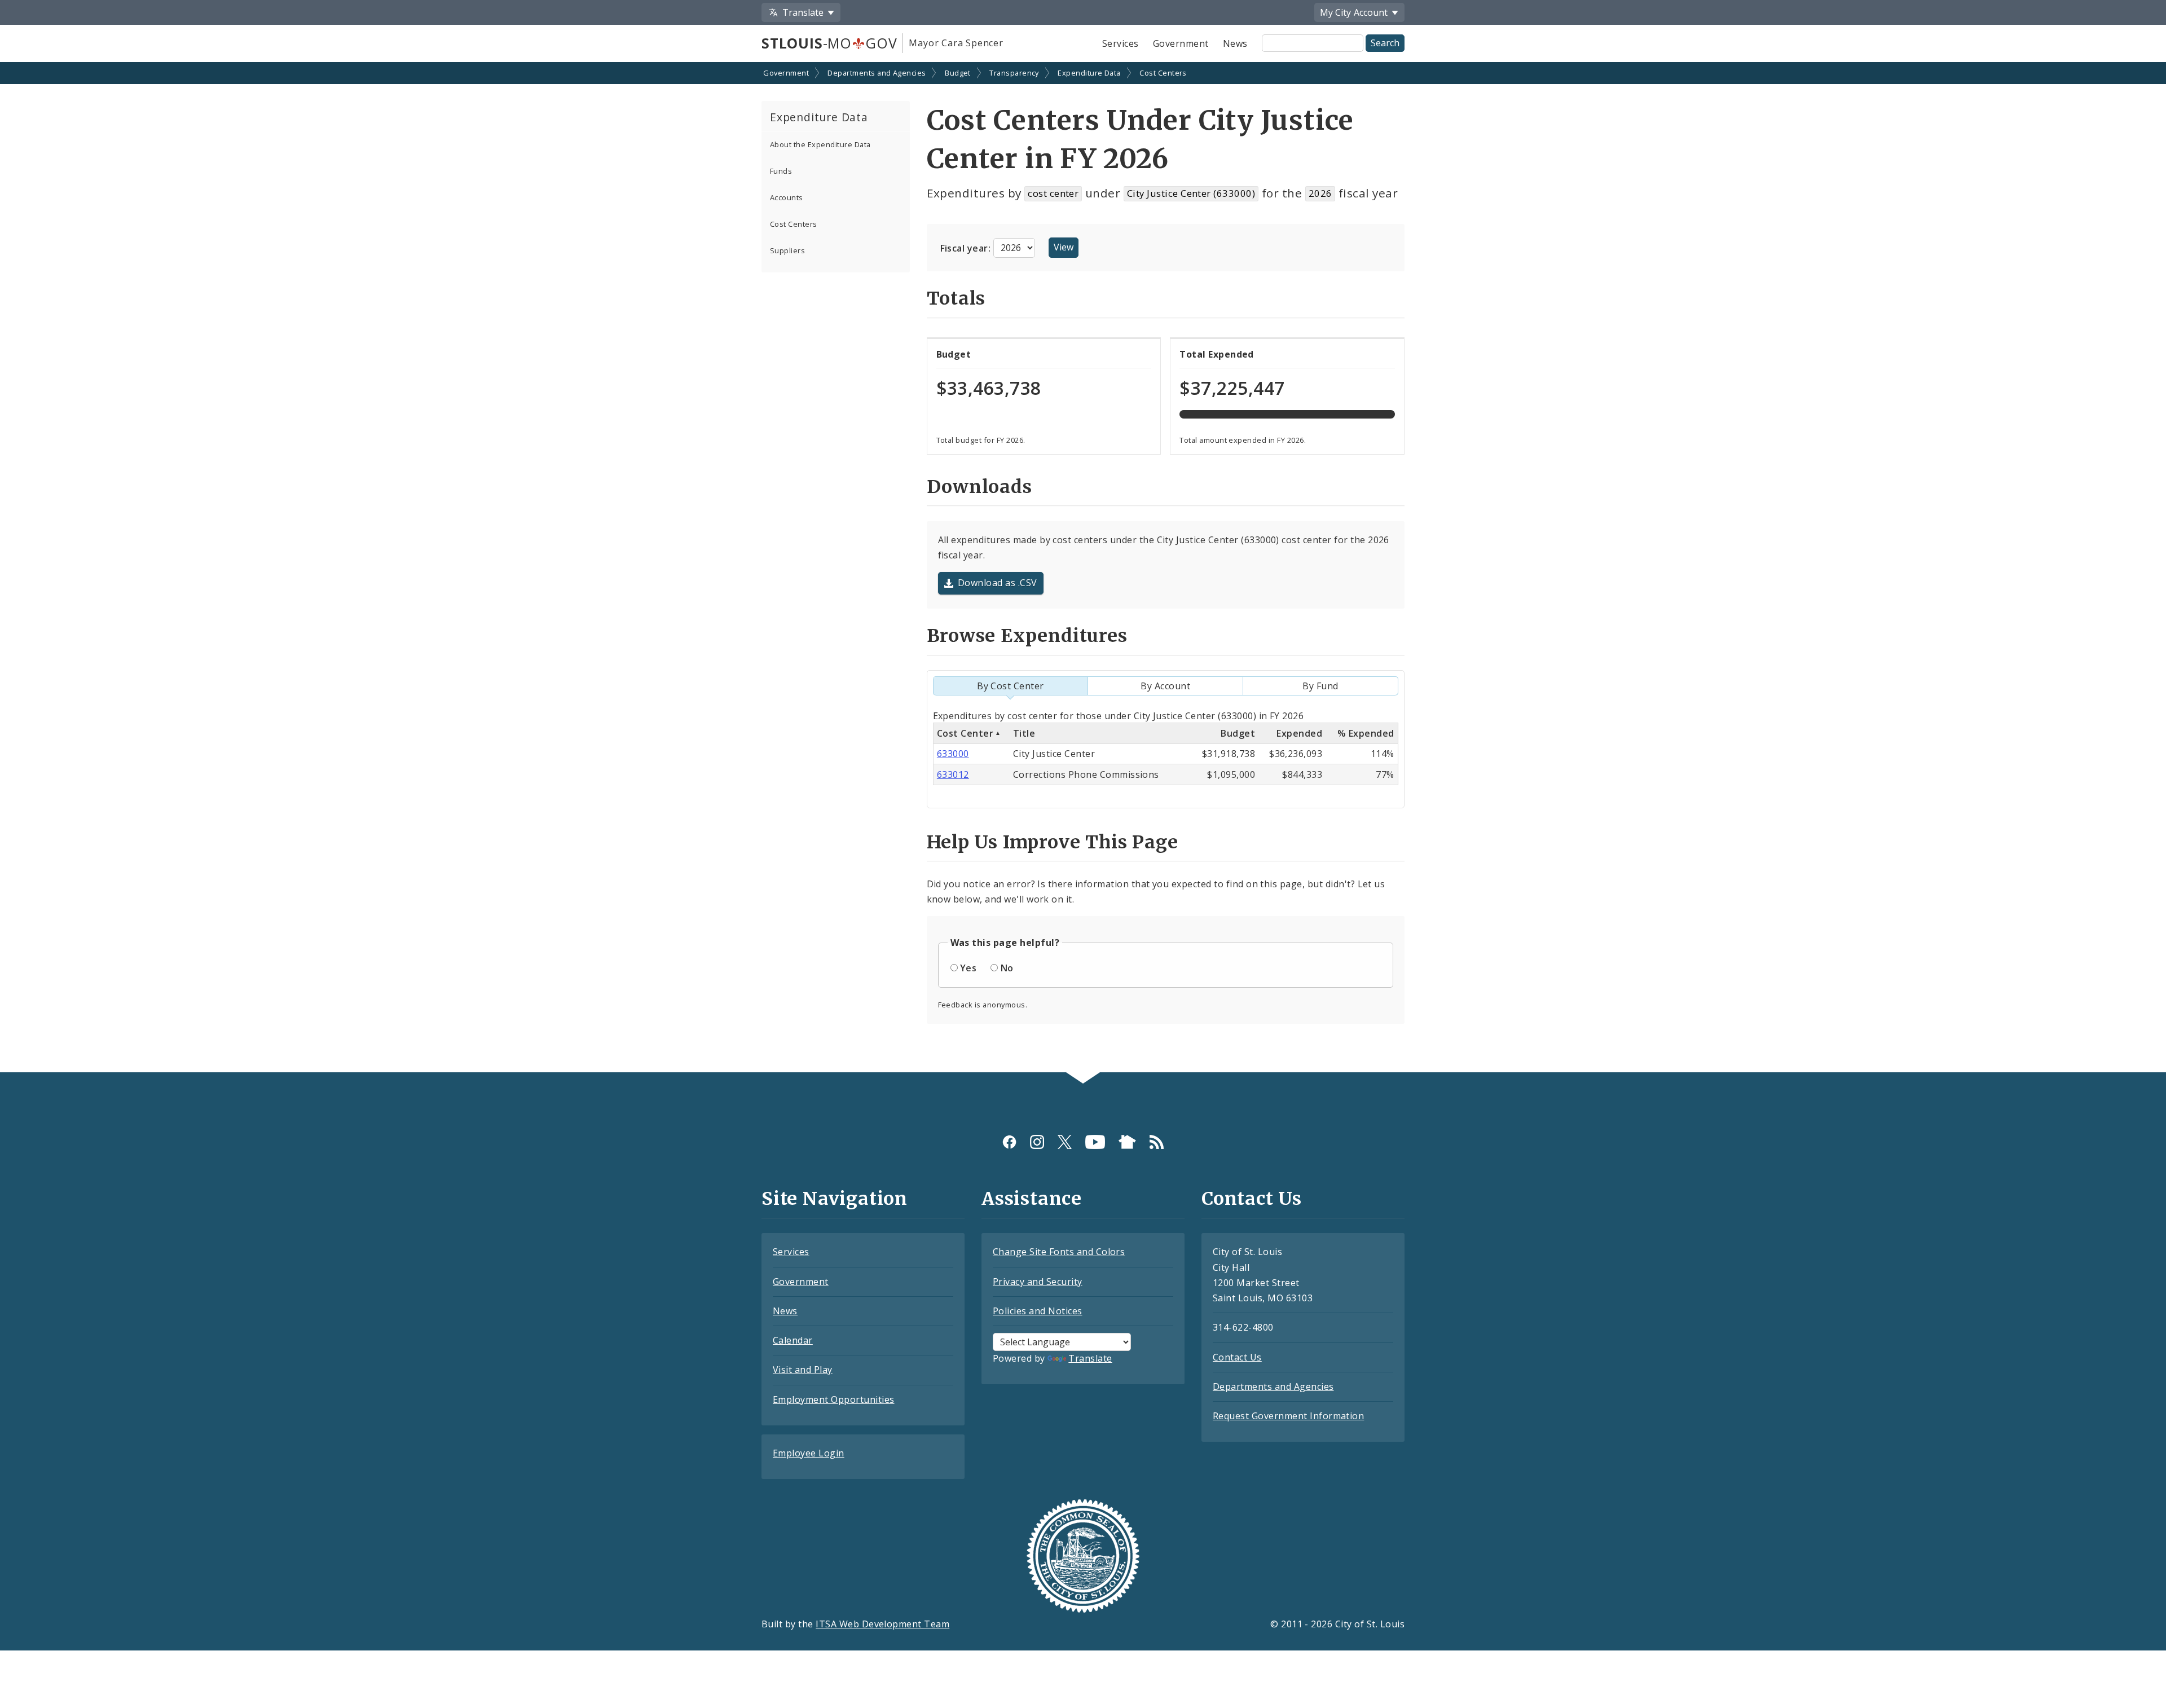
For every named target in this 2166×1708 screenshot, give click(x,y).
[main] (1083, 569)
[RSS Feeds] (1157, 1141)
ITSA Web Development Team (882, 1624)
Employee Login (809, 1453)
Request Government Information (1288, 1416)
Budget (958, 73)
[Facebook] (1009, 1141)
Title (1024, 733)
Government (1181, 43)
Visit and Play (803, 1370)
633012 (953, 774)
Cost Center (965, 733)
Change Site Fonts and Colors (1059, 1252)
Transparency (1014, 73)
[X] (1065, 1141)
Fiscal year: (967, 248)
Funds (781, 171)
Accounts (787, 197)
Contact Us (1237, 1357)
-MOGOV (829, 43)
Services (1121, 43)
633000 (953, 754)
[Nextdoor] (1127, 1141)
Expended (1299, 733)
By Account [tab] (1165, 686)
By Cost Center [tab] (1011, 686)
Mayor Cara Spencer (956, 43)
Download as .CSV (998, 583)
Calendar (793, 1340)
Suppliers (787, 250)
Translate (1090, 1358)
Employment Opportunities (834, 1399)
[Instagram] (1037, 1141)
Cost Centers (1163, 73)
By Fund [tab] (1320, 686)
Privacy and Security (1038, 1282)
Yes (968, 968)
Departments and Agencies (877, 73)
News (1235, 43)
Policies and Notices (1038, 1311)
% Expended (1366, 733)
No (1007, 968)
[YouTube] (1095, 1141)
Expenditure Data (1089, 73)
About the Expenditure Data (820, 144)
